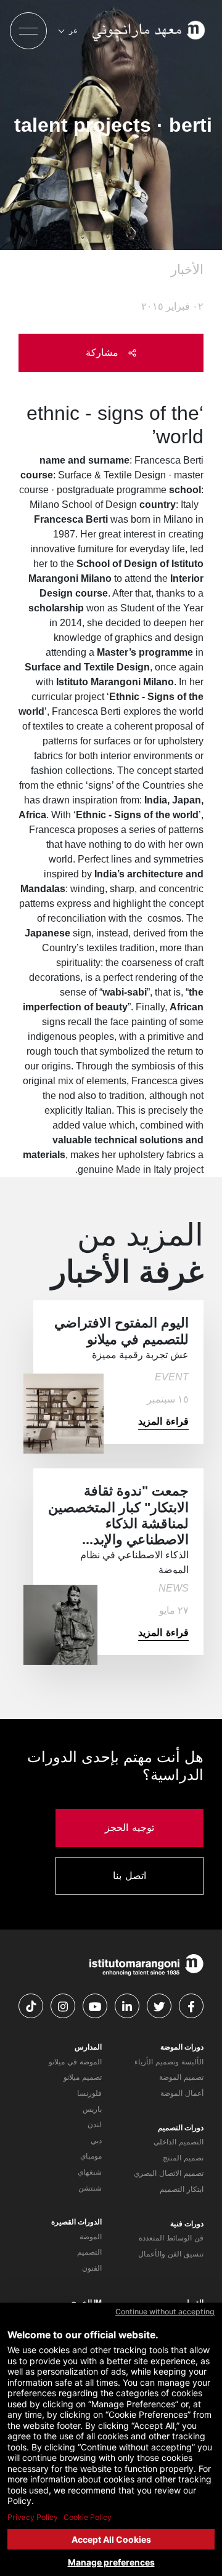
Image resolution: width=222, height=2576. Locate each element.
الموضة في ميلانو (75, 2062)
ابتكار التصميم (182, 2189)
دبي (96, 2141)
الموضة (91, 2237)
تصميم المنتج (183, 2158)
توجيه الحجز (129, 1828)
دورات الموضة (182, 2047)
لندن (95, 2125)
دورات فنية (187, 2224)
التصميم (89, 2252)
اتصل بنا (129, 1876)
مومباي (91, 2156)
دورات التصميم (181, 2128)
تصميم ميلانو (83, 2077)
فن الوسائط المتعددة (171, 2238)
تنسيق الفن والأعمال (171, 2254)
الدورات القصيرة (76, 2222)
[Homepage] (150, 31)
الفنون (92, 2268)
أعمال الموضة (182, 2093)
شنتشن (90, 2188)
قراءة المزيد (163, 1421)
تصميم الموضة (181, 2077)
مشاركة (104, 352)
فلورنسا (89, 2093)
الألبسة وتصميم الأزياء (169, 2062)
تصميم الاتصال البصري (169, 2173)
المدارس (88, 2047)
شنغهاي (90, 2172)
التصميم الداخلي (179, 2142)
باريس (92, 2109)
